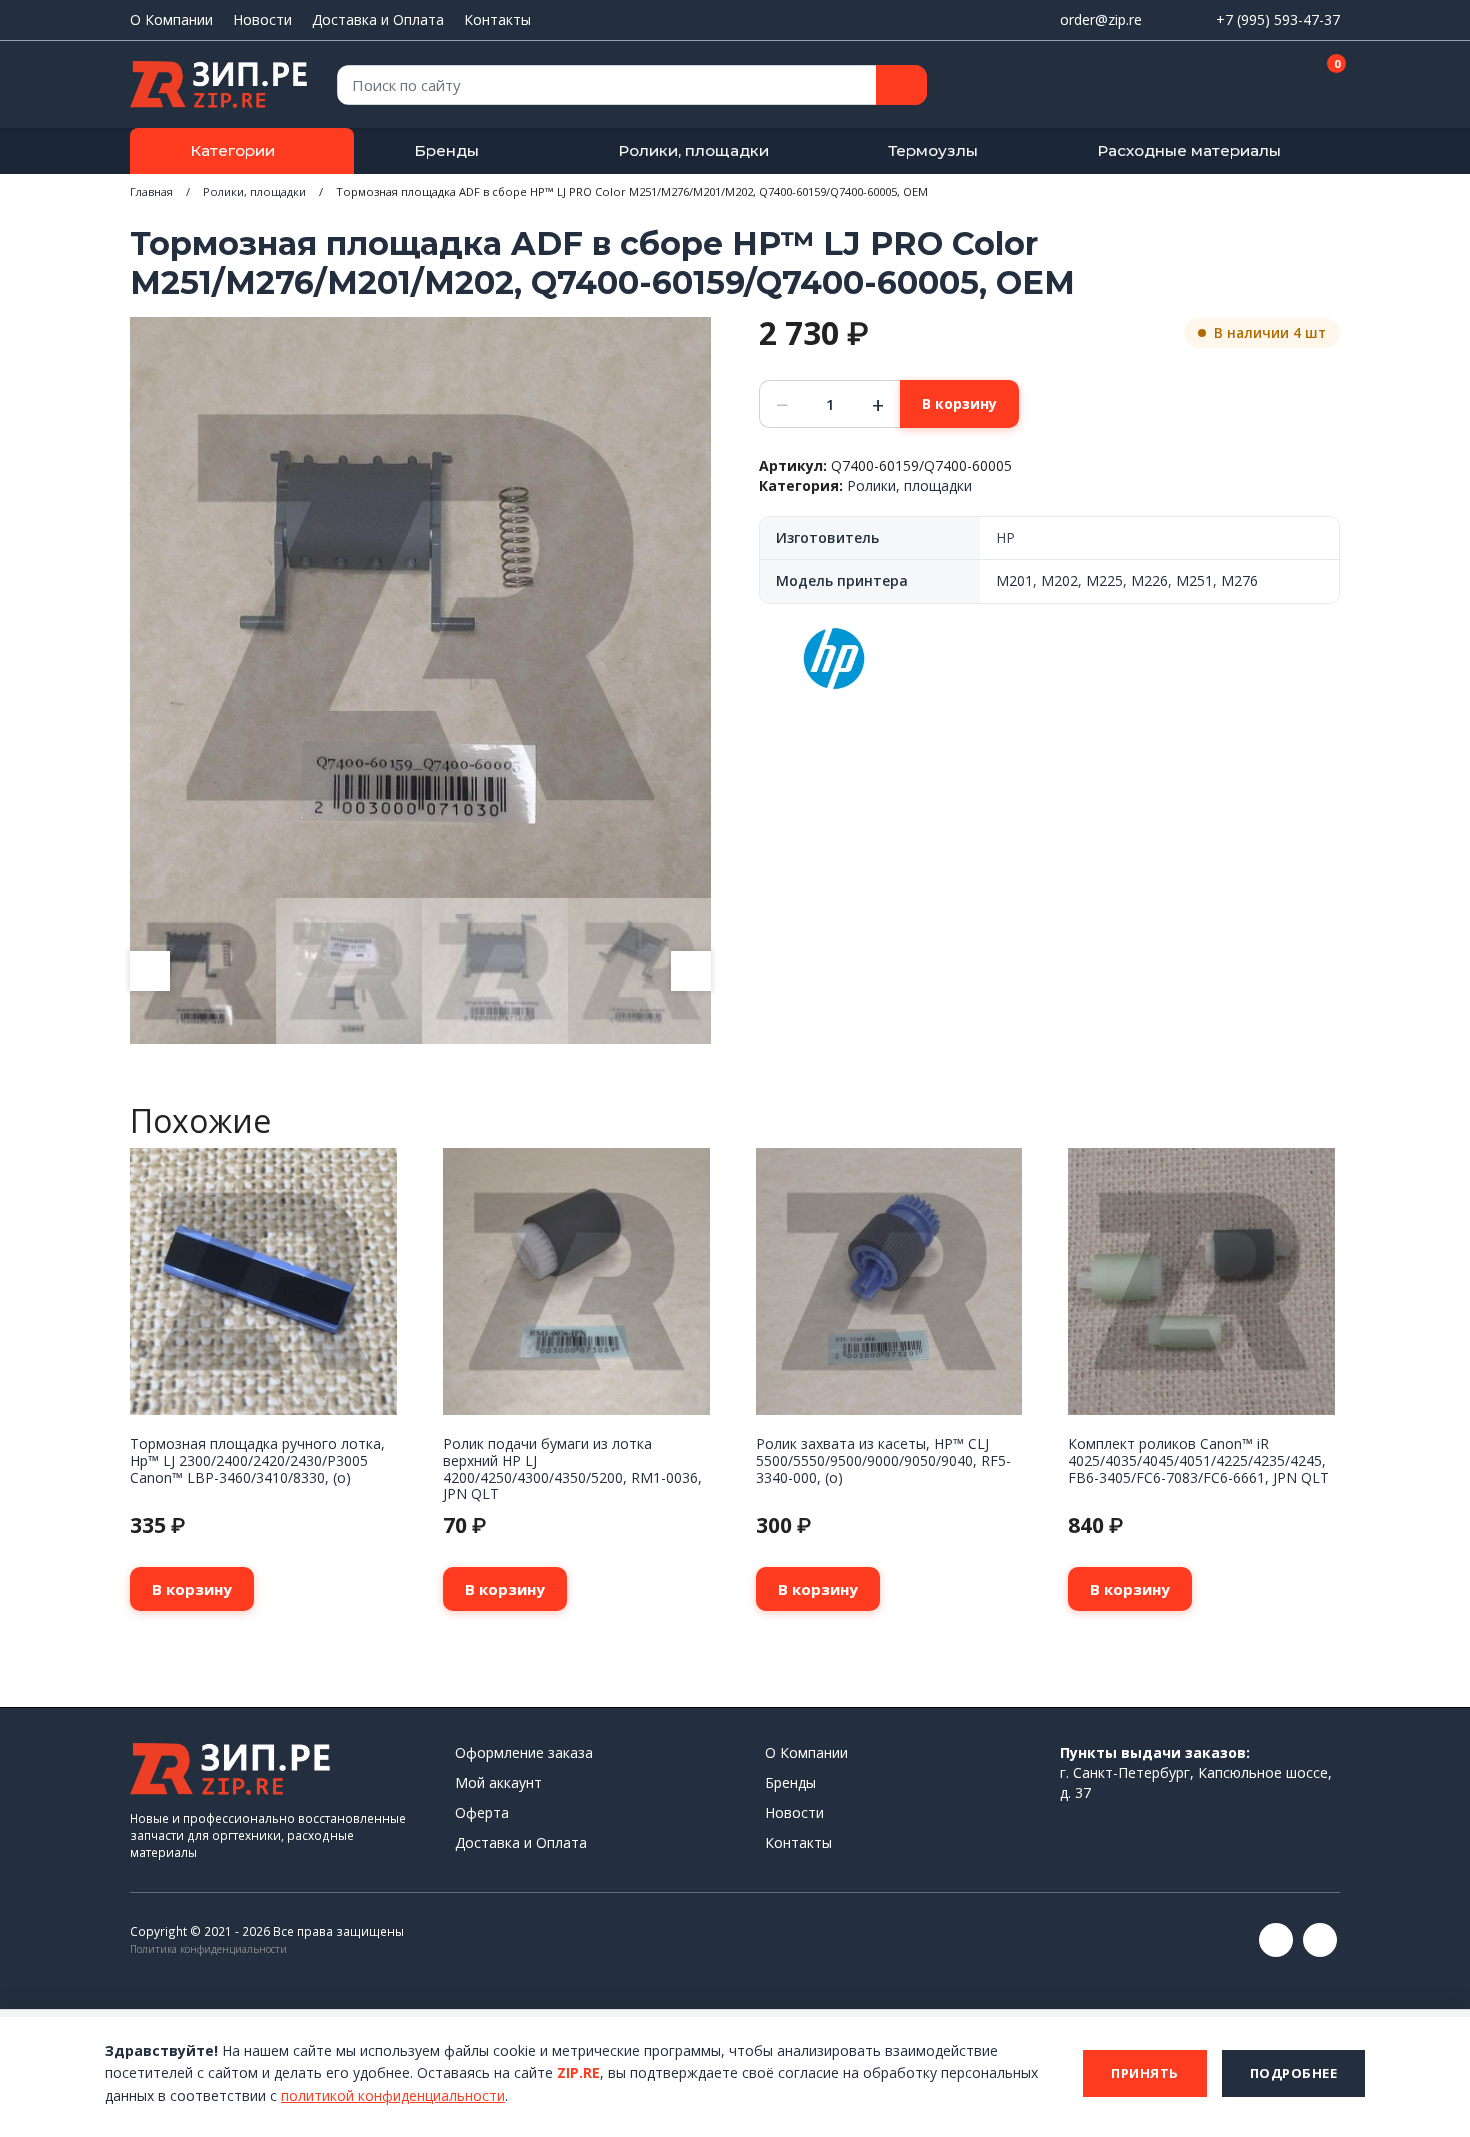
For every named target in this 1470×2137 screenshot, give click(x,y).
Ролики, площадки (693, 150)
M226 (1149, 580)
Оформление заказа (524, 1752)
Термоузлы (933, 150)
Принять (1145, 2073)
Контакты (497, 19)
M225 (1104, 580)
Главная (151, 191)
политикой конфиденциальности (393, 2095)
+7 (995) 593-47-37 (1278, 19)
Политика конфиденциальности (208, 1949)
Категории (232, 150)
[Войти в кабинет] (1254, 86)
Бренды (446, 150)
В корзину (959, 403)
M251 (1194, 580)
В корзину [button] (192, 1589)
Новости (262, 19)
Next (691, 971)
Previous (150, 971)
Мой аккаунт (498, 1782)
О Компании (171, 19)
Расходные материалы (1189, 150)
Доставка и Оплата (378, 19)
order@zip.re (1101, 19)
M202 (1059, 580)
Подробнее (1294, 2073)
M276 (1239, 580)
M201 (1014, 580)
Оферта (482, 1812)
